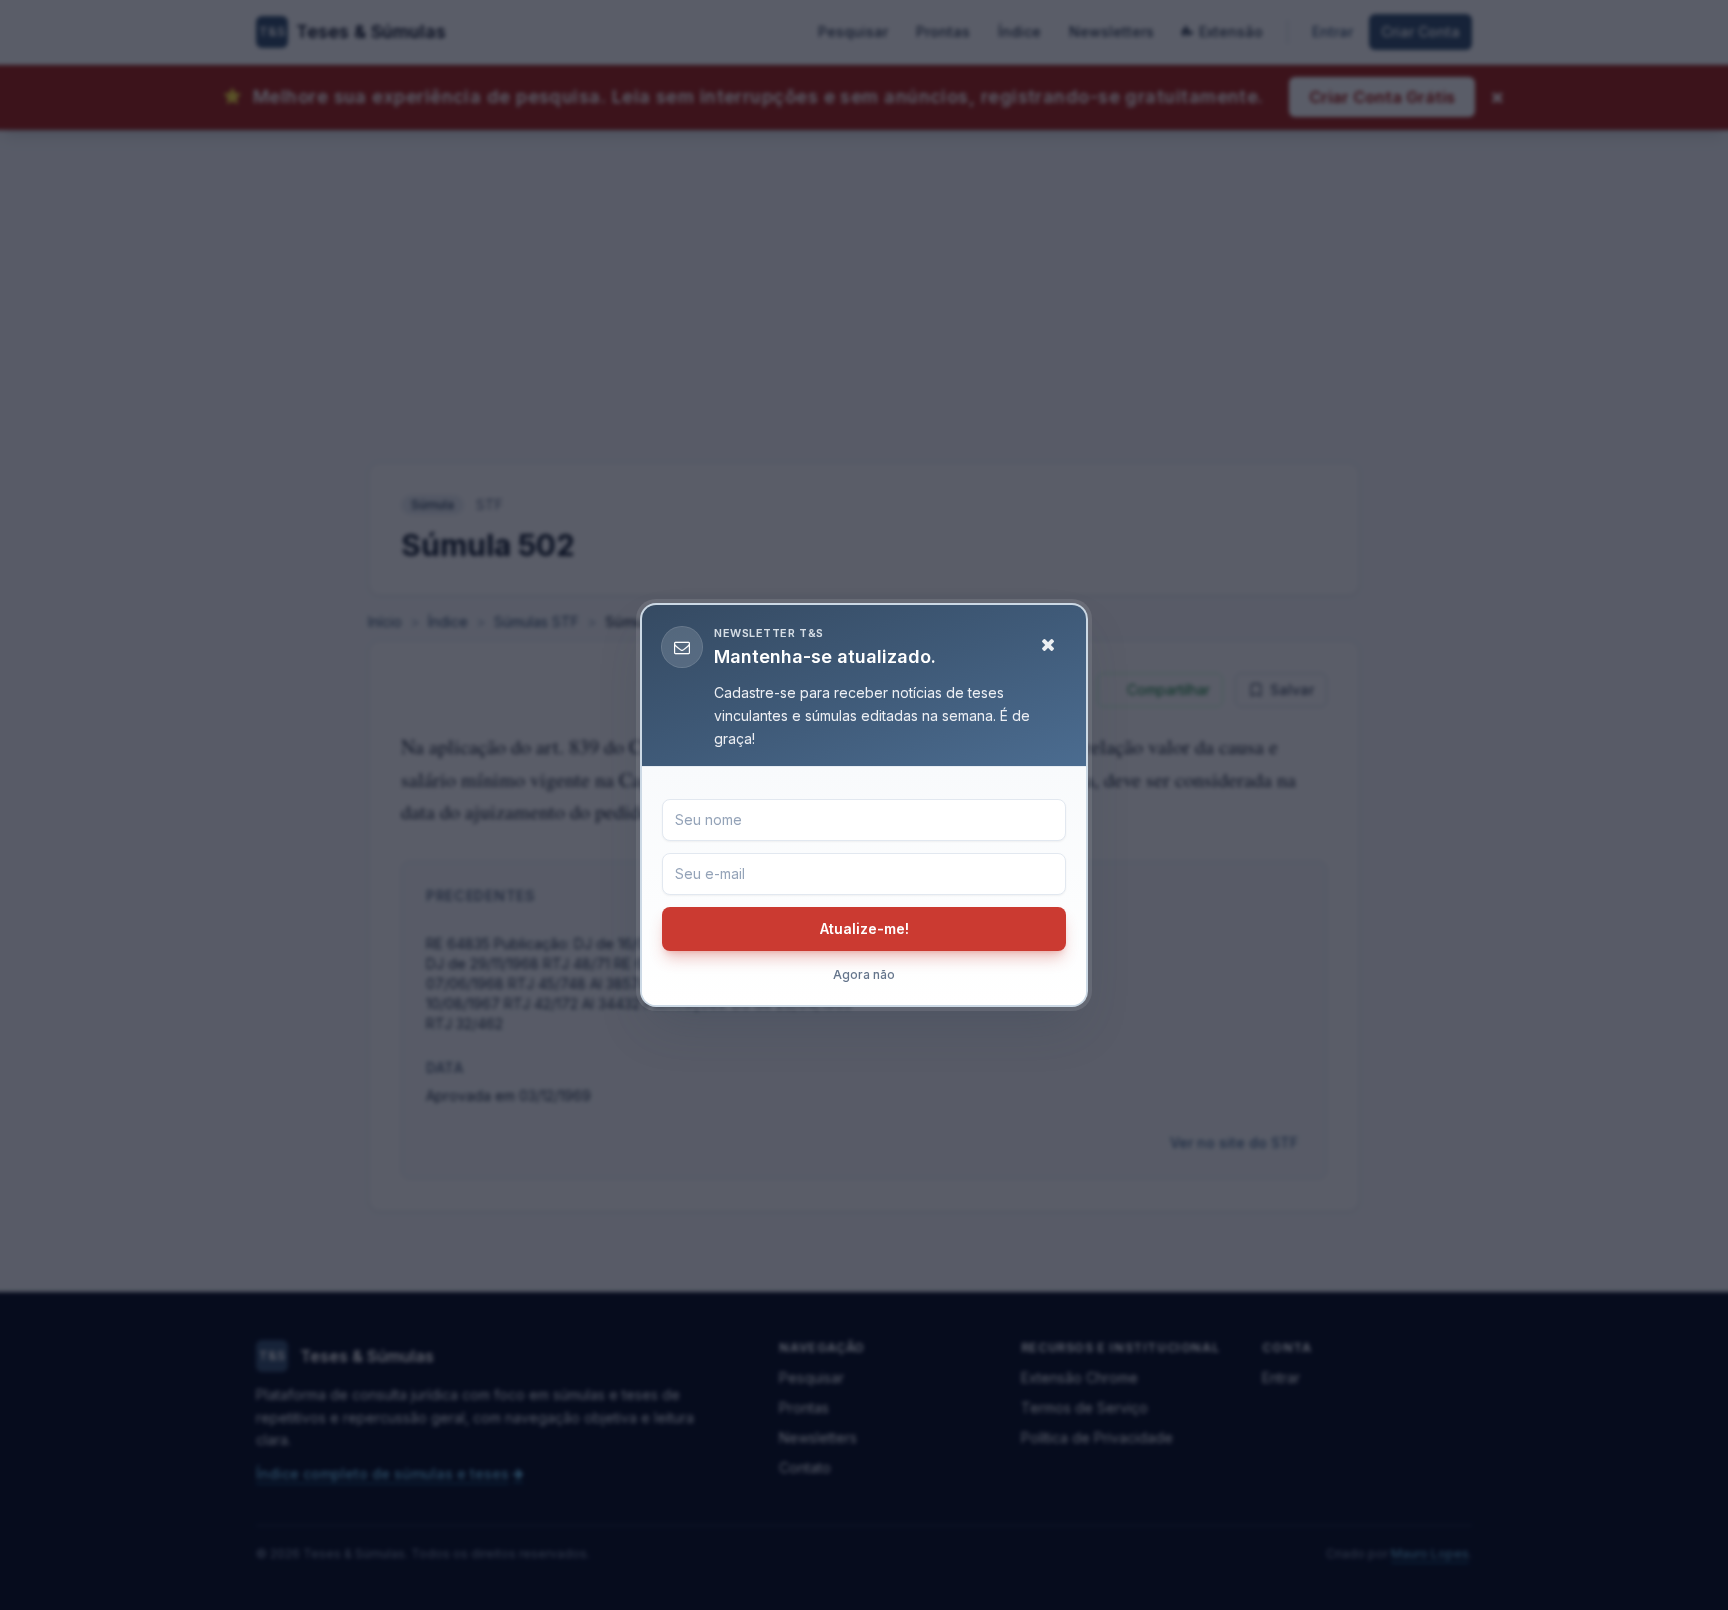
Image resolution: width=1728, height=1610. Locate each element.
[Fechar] (1048, 645)
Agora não (864, 974)
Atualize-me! (864, 928)
